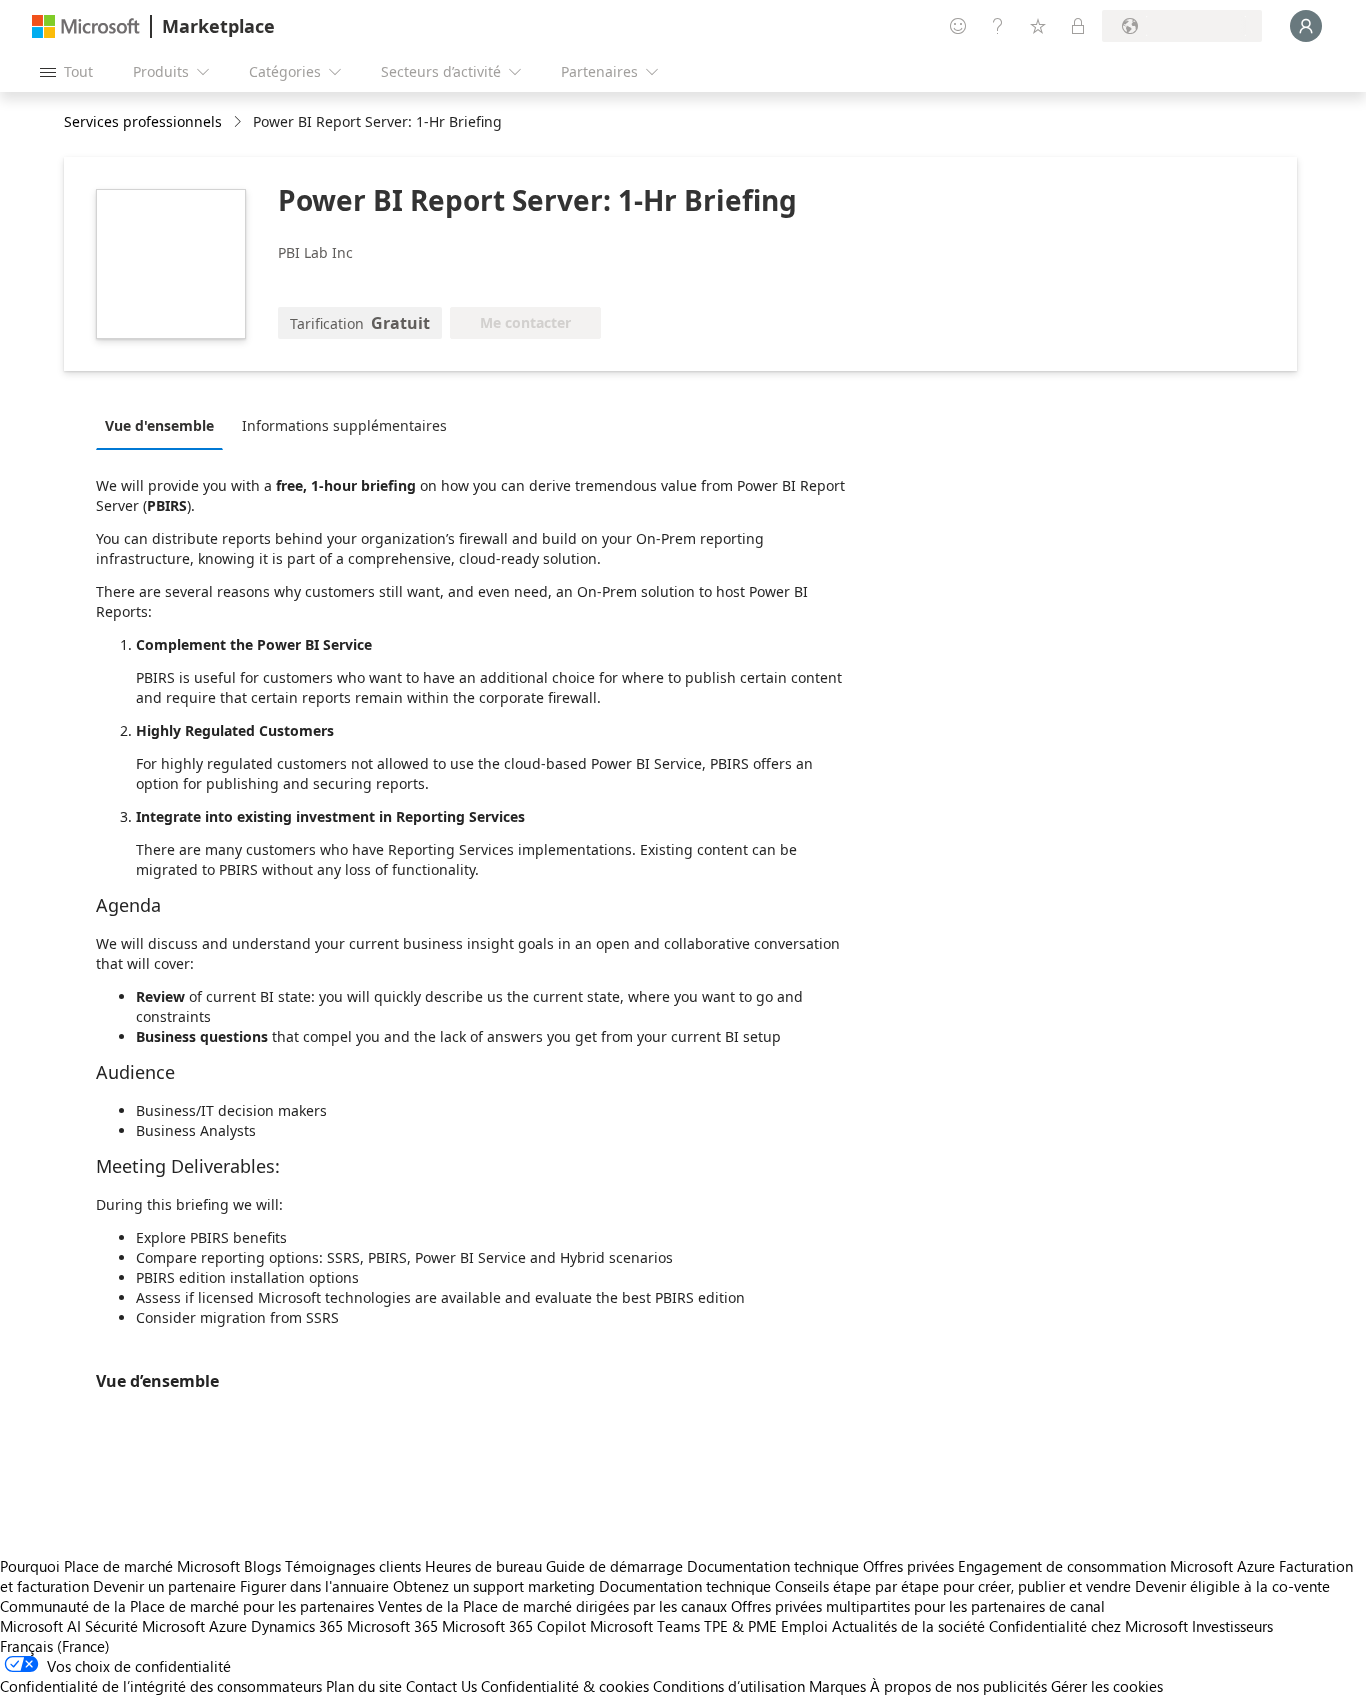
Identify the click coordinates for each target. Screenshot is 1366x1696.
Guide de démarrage (614, 1566)
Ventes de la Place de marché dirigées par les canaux (552, 1606)
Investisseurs (1232, 1626)
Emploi (804, 1626)
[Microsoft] (86, 26)
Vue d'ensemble (159, 425)
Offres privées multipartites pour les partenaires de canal (918, 1606)
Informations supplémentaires (344, 425)
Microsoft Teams (645, 1626)
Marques (837, 1686)
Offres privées (908, 1566)
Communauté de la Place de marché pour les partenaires (187, 1606)
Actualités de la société (908, 1626)
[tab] (164, 425)
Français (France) (55, 1646)
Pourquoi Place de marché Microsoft (120, 1566)
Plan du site (364, 1686)
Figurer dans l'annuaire (314, 1586)
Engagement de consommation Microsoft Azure (1118, 1566)
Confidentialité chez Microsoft (1088, 1626)
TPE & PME (740, 1626)
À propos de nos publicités (958, 1686)
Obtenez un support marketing (494, 1586)
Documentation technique (773, 1566)
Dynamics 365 (297, 1626)
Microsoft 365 (392, 1626)
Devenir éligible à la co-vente (1232, 1586)
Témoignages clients (353, 1566)
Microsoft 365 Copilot (514, 1626)
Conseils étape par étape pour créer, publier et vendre (953, 1586)
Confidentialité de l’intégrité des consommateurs (161, 1686)
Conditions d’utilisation (729, 1686)
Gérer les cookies (1107, 1686)
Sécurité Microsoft (145, 1626)
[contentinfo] (239, 122)
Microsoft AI (40, 1626)
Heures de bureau (483, 1566)
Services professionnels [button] (143, 121)
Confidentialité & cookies (565, 1686)
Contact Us (441, 1686)
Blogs (262, 1566)
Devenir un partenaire (164, 1586)
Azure (228, 1626)
